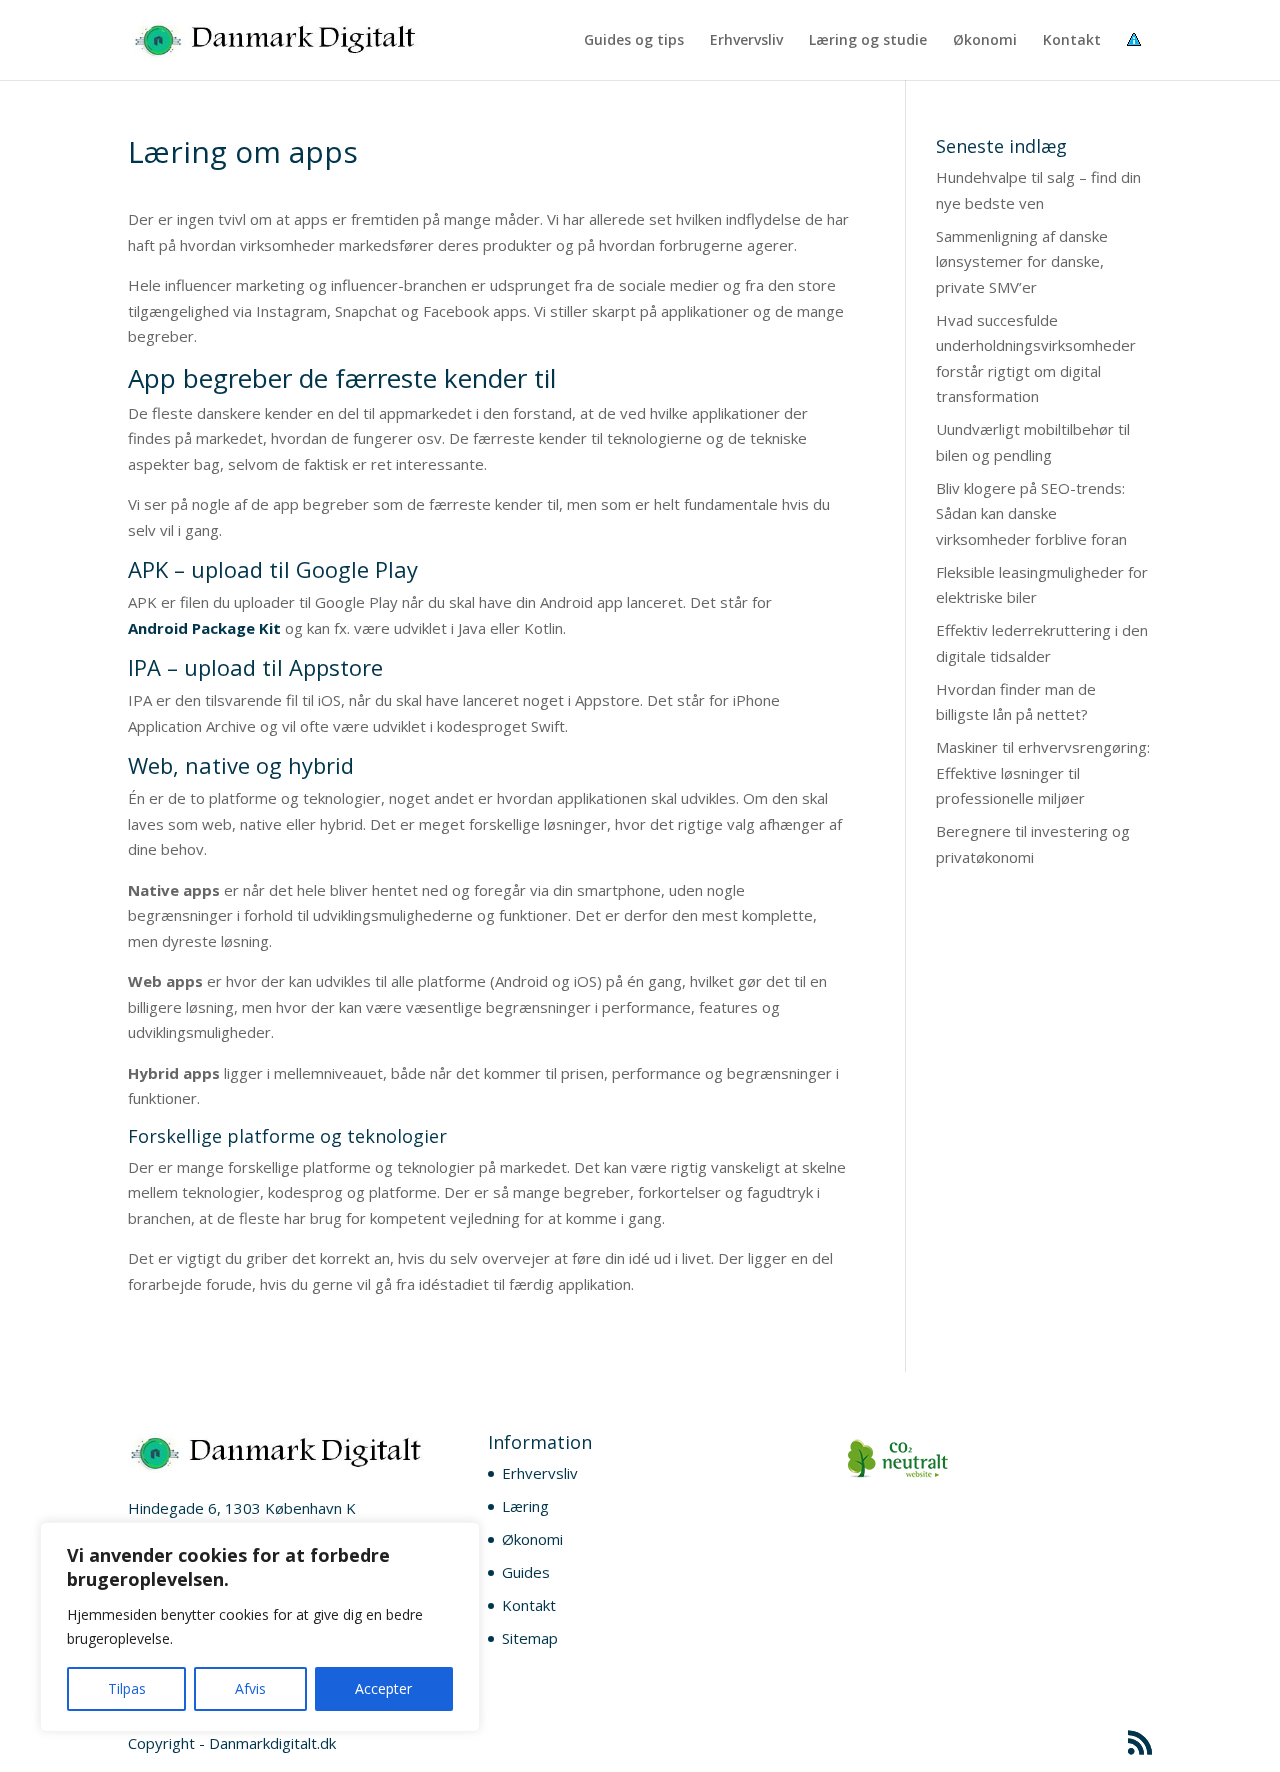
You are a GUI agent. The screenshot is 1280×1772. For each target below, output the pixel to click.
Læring (525, 1506)
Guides (526, 1572)
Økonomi (985, 41)
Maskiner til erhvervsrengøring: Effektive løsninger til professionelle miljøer (1043, 772)
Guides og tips (634, 41)
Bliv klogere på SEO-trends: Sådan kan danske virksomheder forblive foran (1031, 513)
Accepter (383, 1688)
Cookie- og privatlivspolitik (1139, 56)
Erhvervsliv (746, 41)
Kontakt (1072, 41)
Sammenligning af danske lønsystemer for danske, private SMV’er (1022, 261)
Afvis (250, 1688)
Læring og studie (868, 41)
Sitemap (530, 1638)
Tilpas (127, 1688)
